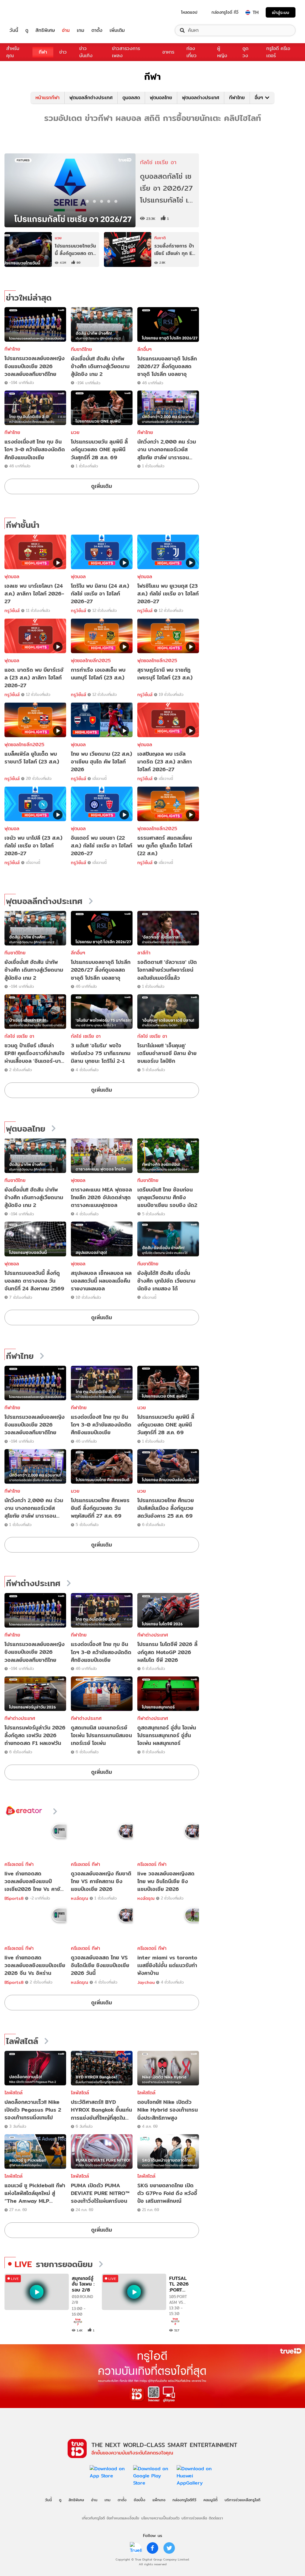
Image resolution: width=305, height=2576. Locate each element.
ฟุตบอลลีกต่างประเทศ (91, 98)
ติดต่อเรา (216, 2518)
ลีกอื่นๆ (144, 349)
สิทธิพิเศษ (45, 30)
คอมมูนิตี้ (210, 2500)
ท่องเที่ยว (192, 52)
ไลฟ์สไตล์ (22, 2041)
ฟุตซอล (78, 1180)
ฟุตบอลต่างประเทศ (201, 98)
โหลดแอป (189, 12)
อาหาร (168, 52)
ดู (27, 30)
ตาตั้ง (97, 30)
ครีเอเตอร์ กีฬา (19, 1864)
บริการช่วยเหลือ (194, 2518)
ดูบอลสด (131, 98)
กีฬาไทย (237, 98)
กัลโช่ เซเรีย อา (19, 1036)
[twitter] (169, 2548)
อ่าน (66, 30)
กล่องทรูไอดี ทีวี (225, 12)
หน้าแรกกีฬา (48, 98)
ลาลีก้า (144, 953)
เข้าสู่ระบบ (281, 12)
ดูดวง (245, 52)
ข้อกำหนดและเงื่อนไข (123, 2518)
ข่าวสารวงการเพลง (126, 52)
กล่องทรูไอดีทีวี (184, 2500)
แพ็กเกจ (159, 2500)
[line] (136, 2548)
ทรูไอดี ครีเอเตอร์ (278, 52)
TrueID (27, 12)
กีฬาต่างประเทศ (33, 1583)
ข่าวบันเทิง (86, 52)
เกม (81, 30)
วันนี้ (14, 30)
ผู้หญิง (222, 52)
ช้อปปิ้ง (140, 2500)
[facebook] (152, 2548)
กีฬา (43, 52)
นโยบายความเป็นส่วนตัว (160, 2518)
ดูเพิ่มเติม (102, 486)
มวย (75, 432)
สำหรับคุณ (13, 52)
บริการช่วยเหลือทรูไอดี (242, 2500)
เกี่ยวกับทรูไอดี (93, 2518)
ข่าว (63, 52)
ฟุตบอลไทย (161, 98)
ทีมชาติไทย (81, 349)
